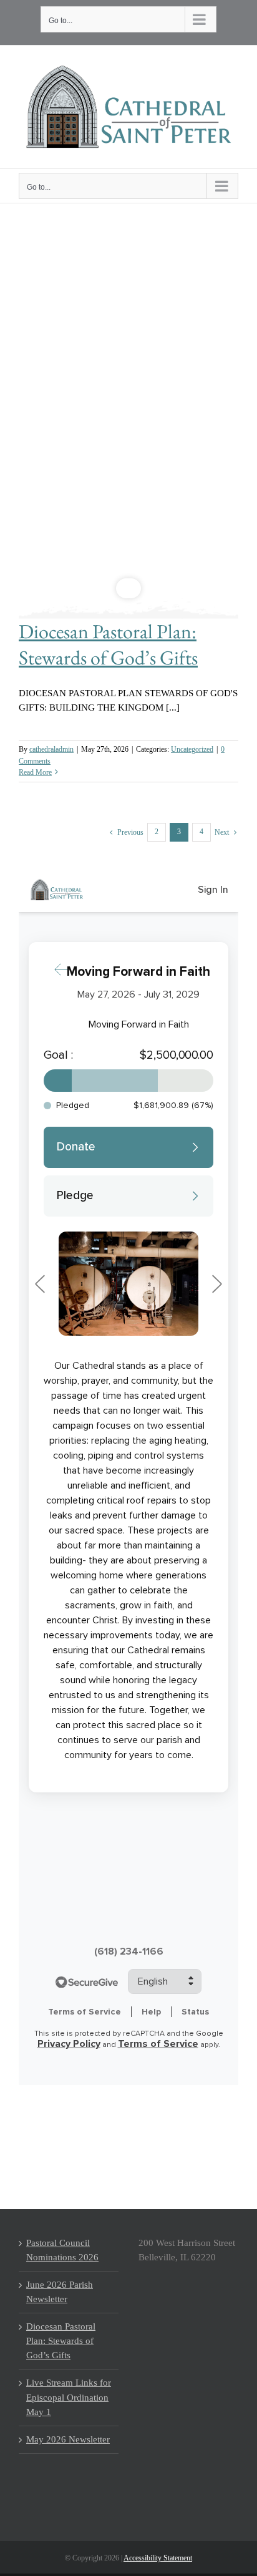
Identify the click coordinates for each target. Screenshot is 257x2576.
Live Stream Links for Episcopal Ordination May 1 (69, 2397)
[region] (128, 407)
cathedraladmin (51, 749)
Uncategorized (192, 749)
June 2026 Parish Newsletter (60, 2292)
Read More (35, 772)
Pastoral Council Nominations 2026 (62, 2250)
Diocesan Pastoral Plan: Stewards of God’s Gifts (108, 644)
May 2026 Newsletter (68, 2439)
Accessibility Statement (158, 2558)
